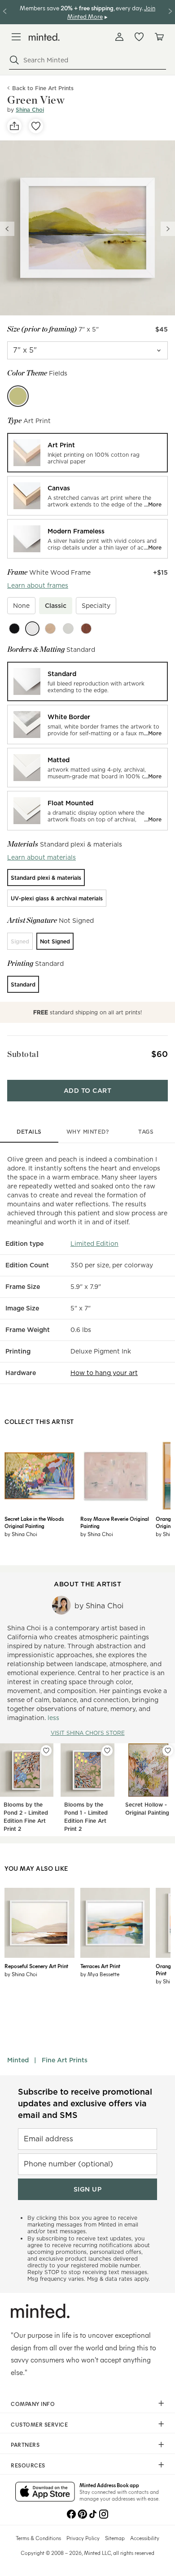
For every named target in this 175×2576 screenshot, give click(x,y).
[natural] (50, 629)
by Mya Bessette (100, 1974)
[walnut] (86, 629)
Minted (18, 2060)
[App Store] (45, 2493)
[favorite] (36, 126)
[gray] (68, 629)
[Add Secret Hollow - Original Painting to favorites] (168, 1751)
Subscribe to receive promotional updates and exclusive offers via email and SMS (85, 2103)
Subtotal (23, 1054)
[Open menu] (16, 37)
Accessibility (145, 2538)
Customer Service (39, 2424)
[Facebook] (71, 2513)
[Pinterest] (82, 2513)
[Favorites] (139, 37)
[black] (14, 629)
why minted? (88, 1132)
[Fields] (18, 396)
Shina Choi (30, 110)
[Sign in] (119, 37)
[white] (32, 629)
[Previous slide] (7, 229)
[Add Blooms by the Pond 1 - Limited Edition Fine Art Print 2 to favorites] (107, 1751)
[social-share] (14, 126)
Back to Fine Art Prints (43, 88)
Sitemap (115, 2538)
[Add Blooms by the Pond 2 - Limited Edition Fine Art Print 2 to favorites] (46, 1751)
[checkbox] (21, 606)
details (29, 1132)
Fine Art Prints (65, 2060)
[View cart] (159, 37)
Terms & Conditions (38, 2538)
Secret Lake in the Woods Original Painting (34, 1522)
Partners (25, 2445)
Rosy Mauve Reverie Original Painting (115, 1522)
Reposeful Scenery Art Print (36, 1966)
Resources (28, 2465)
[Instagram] (104, 2513)
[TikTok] (93, 2513)
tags (146, 1132)
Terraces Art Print (100, 1966)
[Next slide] (168, 229)
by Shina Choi (21, 1534)
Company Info (33, 2404)
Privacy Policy (83, 2538)
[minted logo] (44, 37)
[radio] (87, 453)
